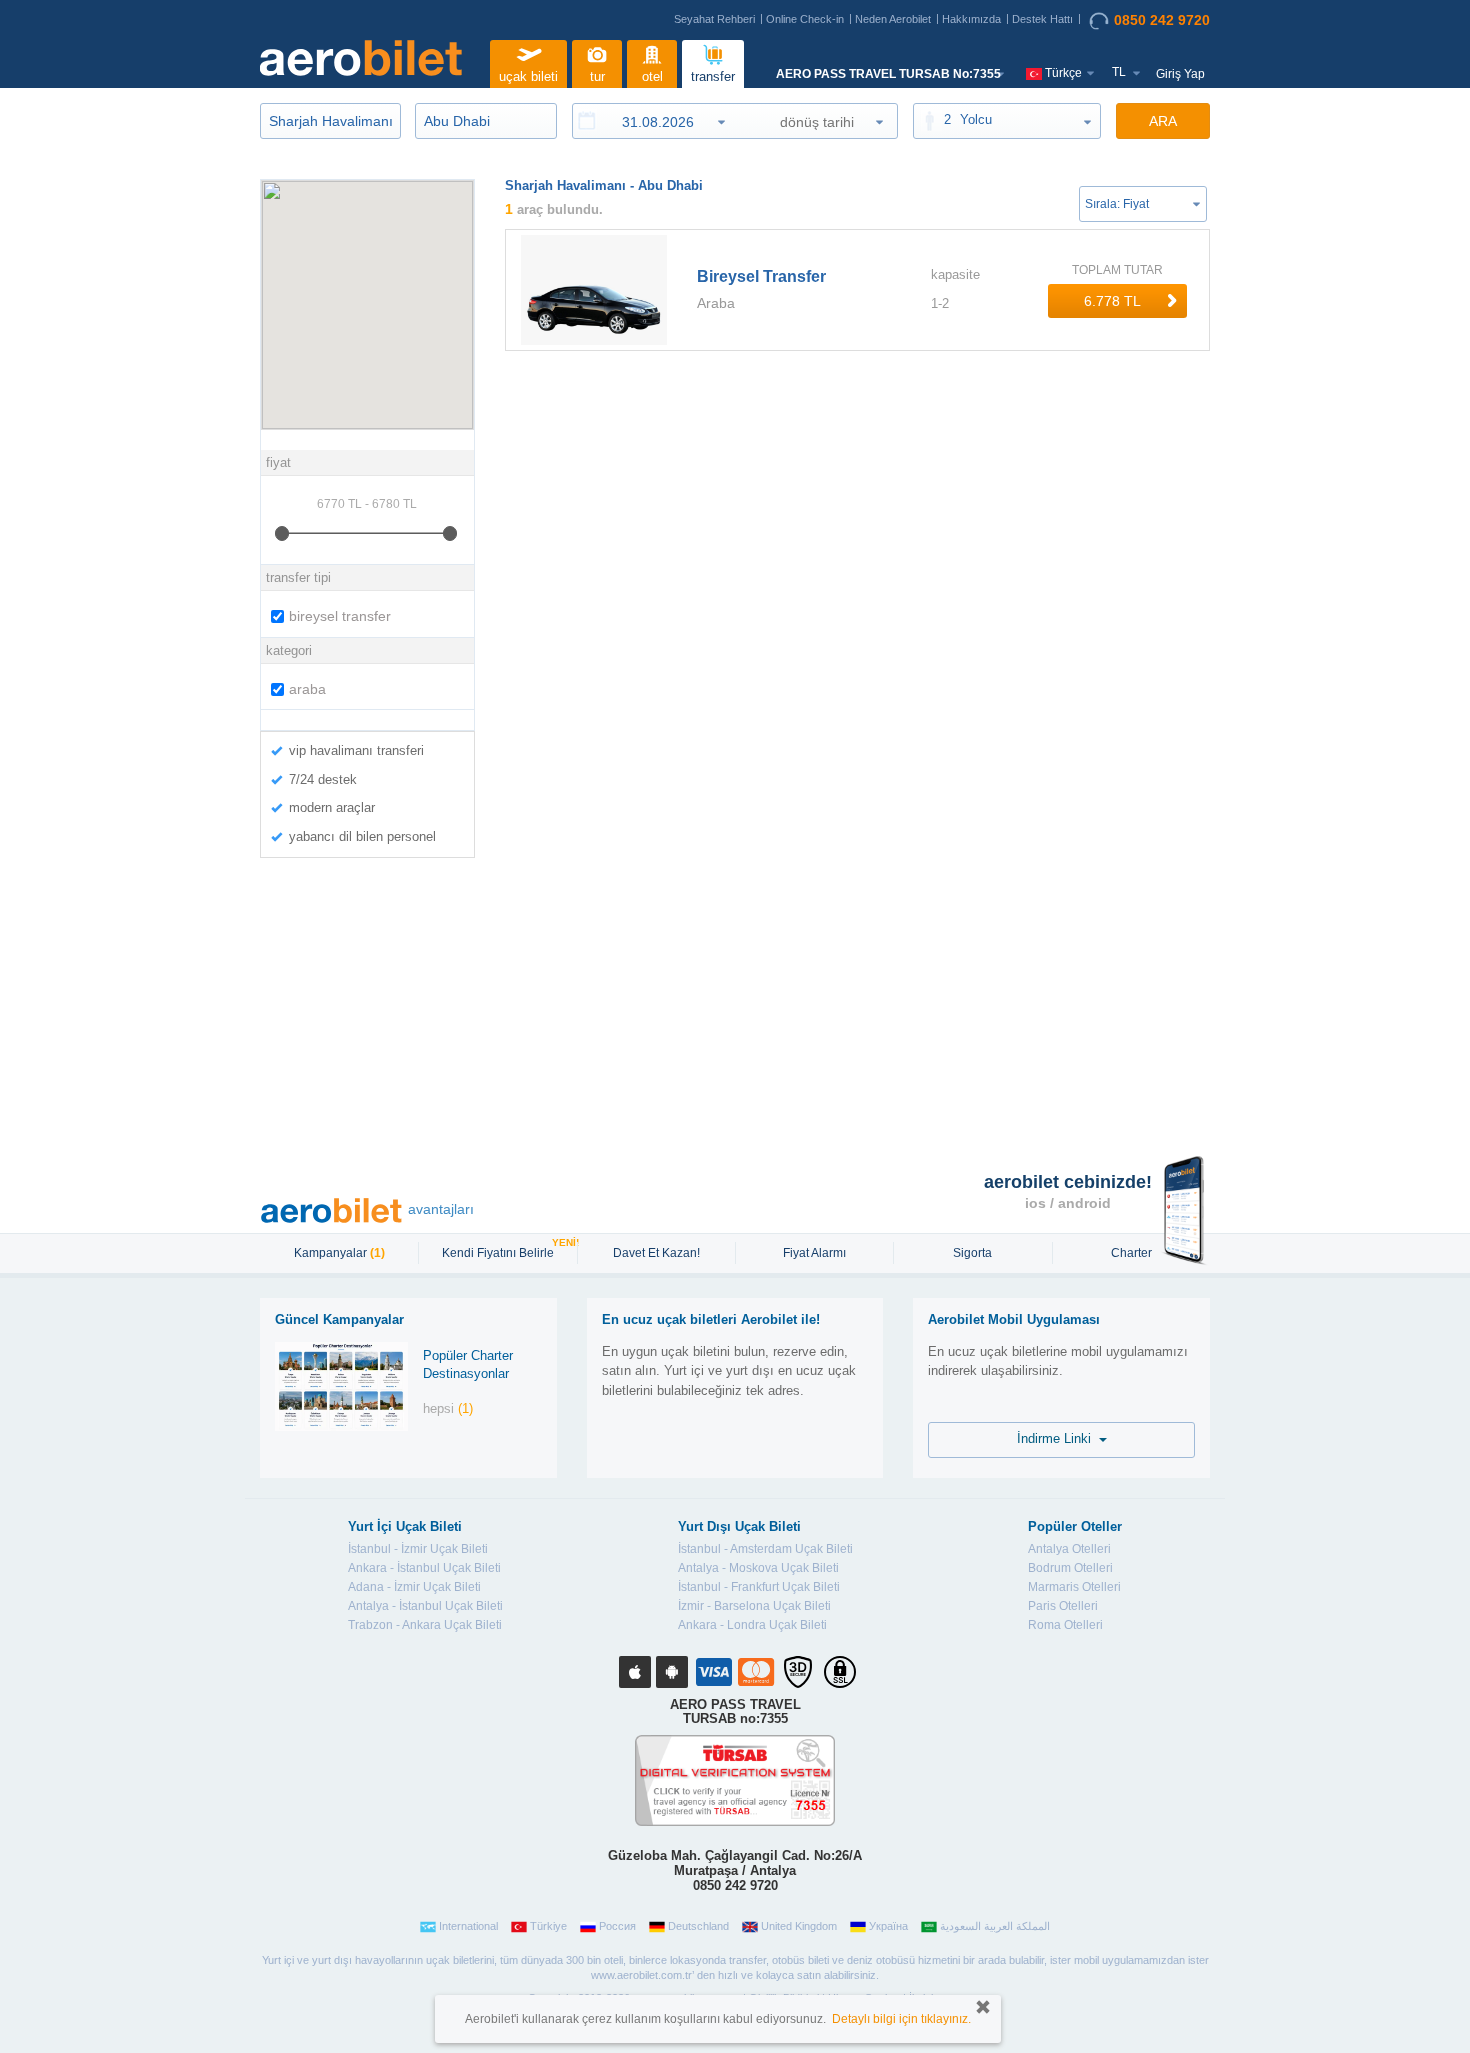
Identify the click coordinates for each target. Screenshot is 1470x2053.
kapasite (955, 274)
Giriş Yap (1180, 74)
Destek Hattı (1042, 19)
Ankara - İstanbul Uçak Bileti (424, 1568)
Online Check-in (805, 19)
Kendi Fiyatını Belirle (500, 1251)
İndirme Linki (1058, 1438)
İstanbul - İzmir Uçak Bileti (418, 1549)
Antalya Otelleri (1069, 1549)
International (468, 1926)
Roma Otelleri (1065, 1625)
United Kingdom (799, 1926)
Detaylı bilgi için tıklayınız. (901, 2019)
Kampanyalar (339, 1253)
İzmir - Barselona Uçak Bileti (754, 1606)
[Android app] (672, 1672)
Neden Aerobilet (893, 19)
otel (652, 76)
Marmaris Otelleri (1074, 1587)
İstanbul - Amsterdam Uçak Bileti (765, 1549)
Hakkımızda (971, 19)
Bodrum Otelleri (1070, 1568)
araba (307, 689)
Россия (617, 1926)
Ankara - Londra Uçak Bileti (752, 1625)
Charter (1131, 1253)
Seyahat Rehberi (714, 19)
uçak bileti (528, 76)
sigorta (972, 1253)
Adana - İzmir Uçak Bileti (414, 1587)
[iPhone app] (635, 1672)
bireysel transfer (340, 616)
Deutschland (698, 1926)
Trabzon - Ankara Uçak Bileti (425, 1625)
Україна (888, 1926)
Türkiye (548, 1926)
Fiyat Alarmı (814, 1253)
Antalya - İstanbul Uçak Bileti (425, 1606)
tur (597, 76)
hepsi (448, 1408)
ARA (1163, 121)
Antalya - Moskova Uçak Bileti (758, 1568)
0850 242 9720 (1162, 20)
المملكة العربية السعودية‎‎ (995, 1926)
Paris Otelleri (1063, 1606)
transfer (713, 76)
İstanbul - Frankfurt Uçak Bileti (759, 1587)
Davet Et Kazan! (656, 1253)
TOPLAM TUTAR (1117, 270)
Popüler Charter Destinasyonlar (468, 1365)
